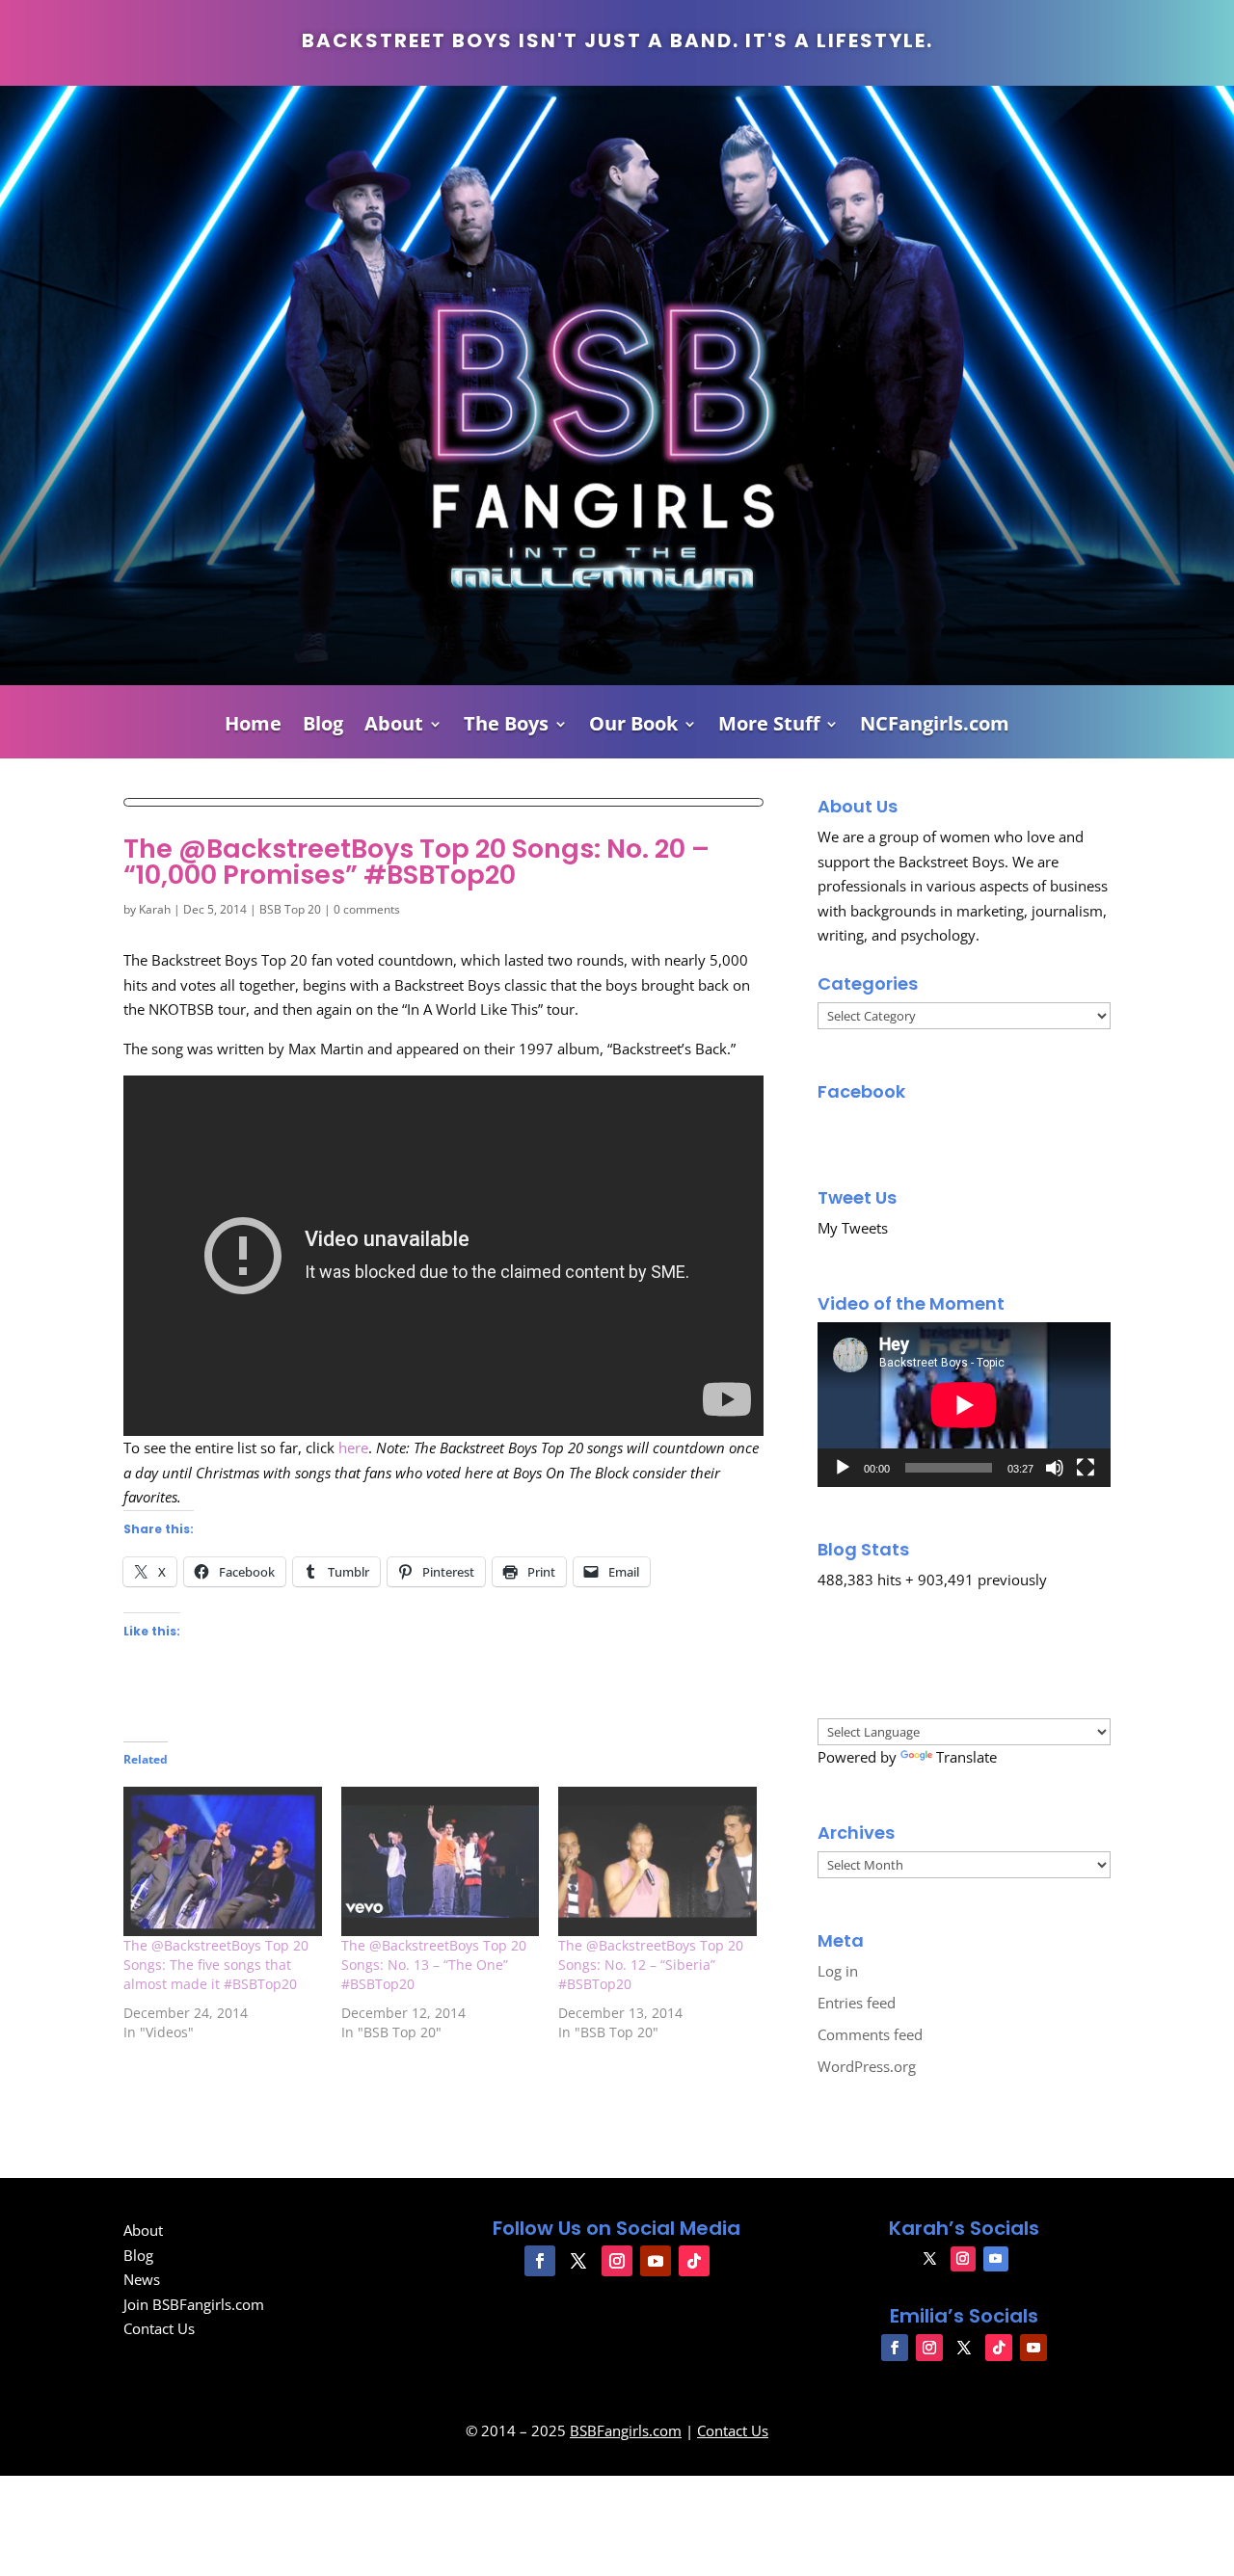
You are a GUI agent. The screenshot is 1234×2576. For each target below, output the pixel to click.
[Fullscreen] (1086, 1468)
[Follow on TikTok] (694, 2261)
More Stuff (769, 727)
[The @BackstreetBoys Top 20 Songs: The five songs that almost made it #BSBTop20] (223, 1861)
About (394, 727)
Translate (966, 1757)
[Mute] (1055, 1468)
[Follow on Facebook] (540, 2261)
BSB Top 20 (290, 909)
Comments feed (870, 2034)
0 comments (367, 909)
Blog (323, 727)
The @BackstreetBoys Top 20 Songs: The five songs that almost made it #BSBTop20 (216, 1965)
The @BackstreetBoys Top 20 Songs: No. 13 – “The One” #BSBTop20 (434, 1965)
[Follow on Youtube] (656, 2261)
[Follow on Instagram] (617, 2261)
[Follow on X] (578, 2261)
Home (253, 727)
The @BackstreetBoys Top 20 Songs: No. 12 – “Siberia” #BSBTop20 (651, 1965)
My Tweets (853, 1228)
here (353, 1447)
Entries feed (857, 2003)
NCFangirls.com (935, 727)
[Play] (843, 1468)
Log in (838, 1971)
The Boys (506, 727)
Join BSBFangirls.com (194, 2304)
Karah (155, 909)
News (142, 2279)
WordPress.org (867, 2066)
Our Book (633, 727)
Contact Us (159, 2328)
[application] (964, 1405)
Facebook (861, 1091)
